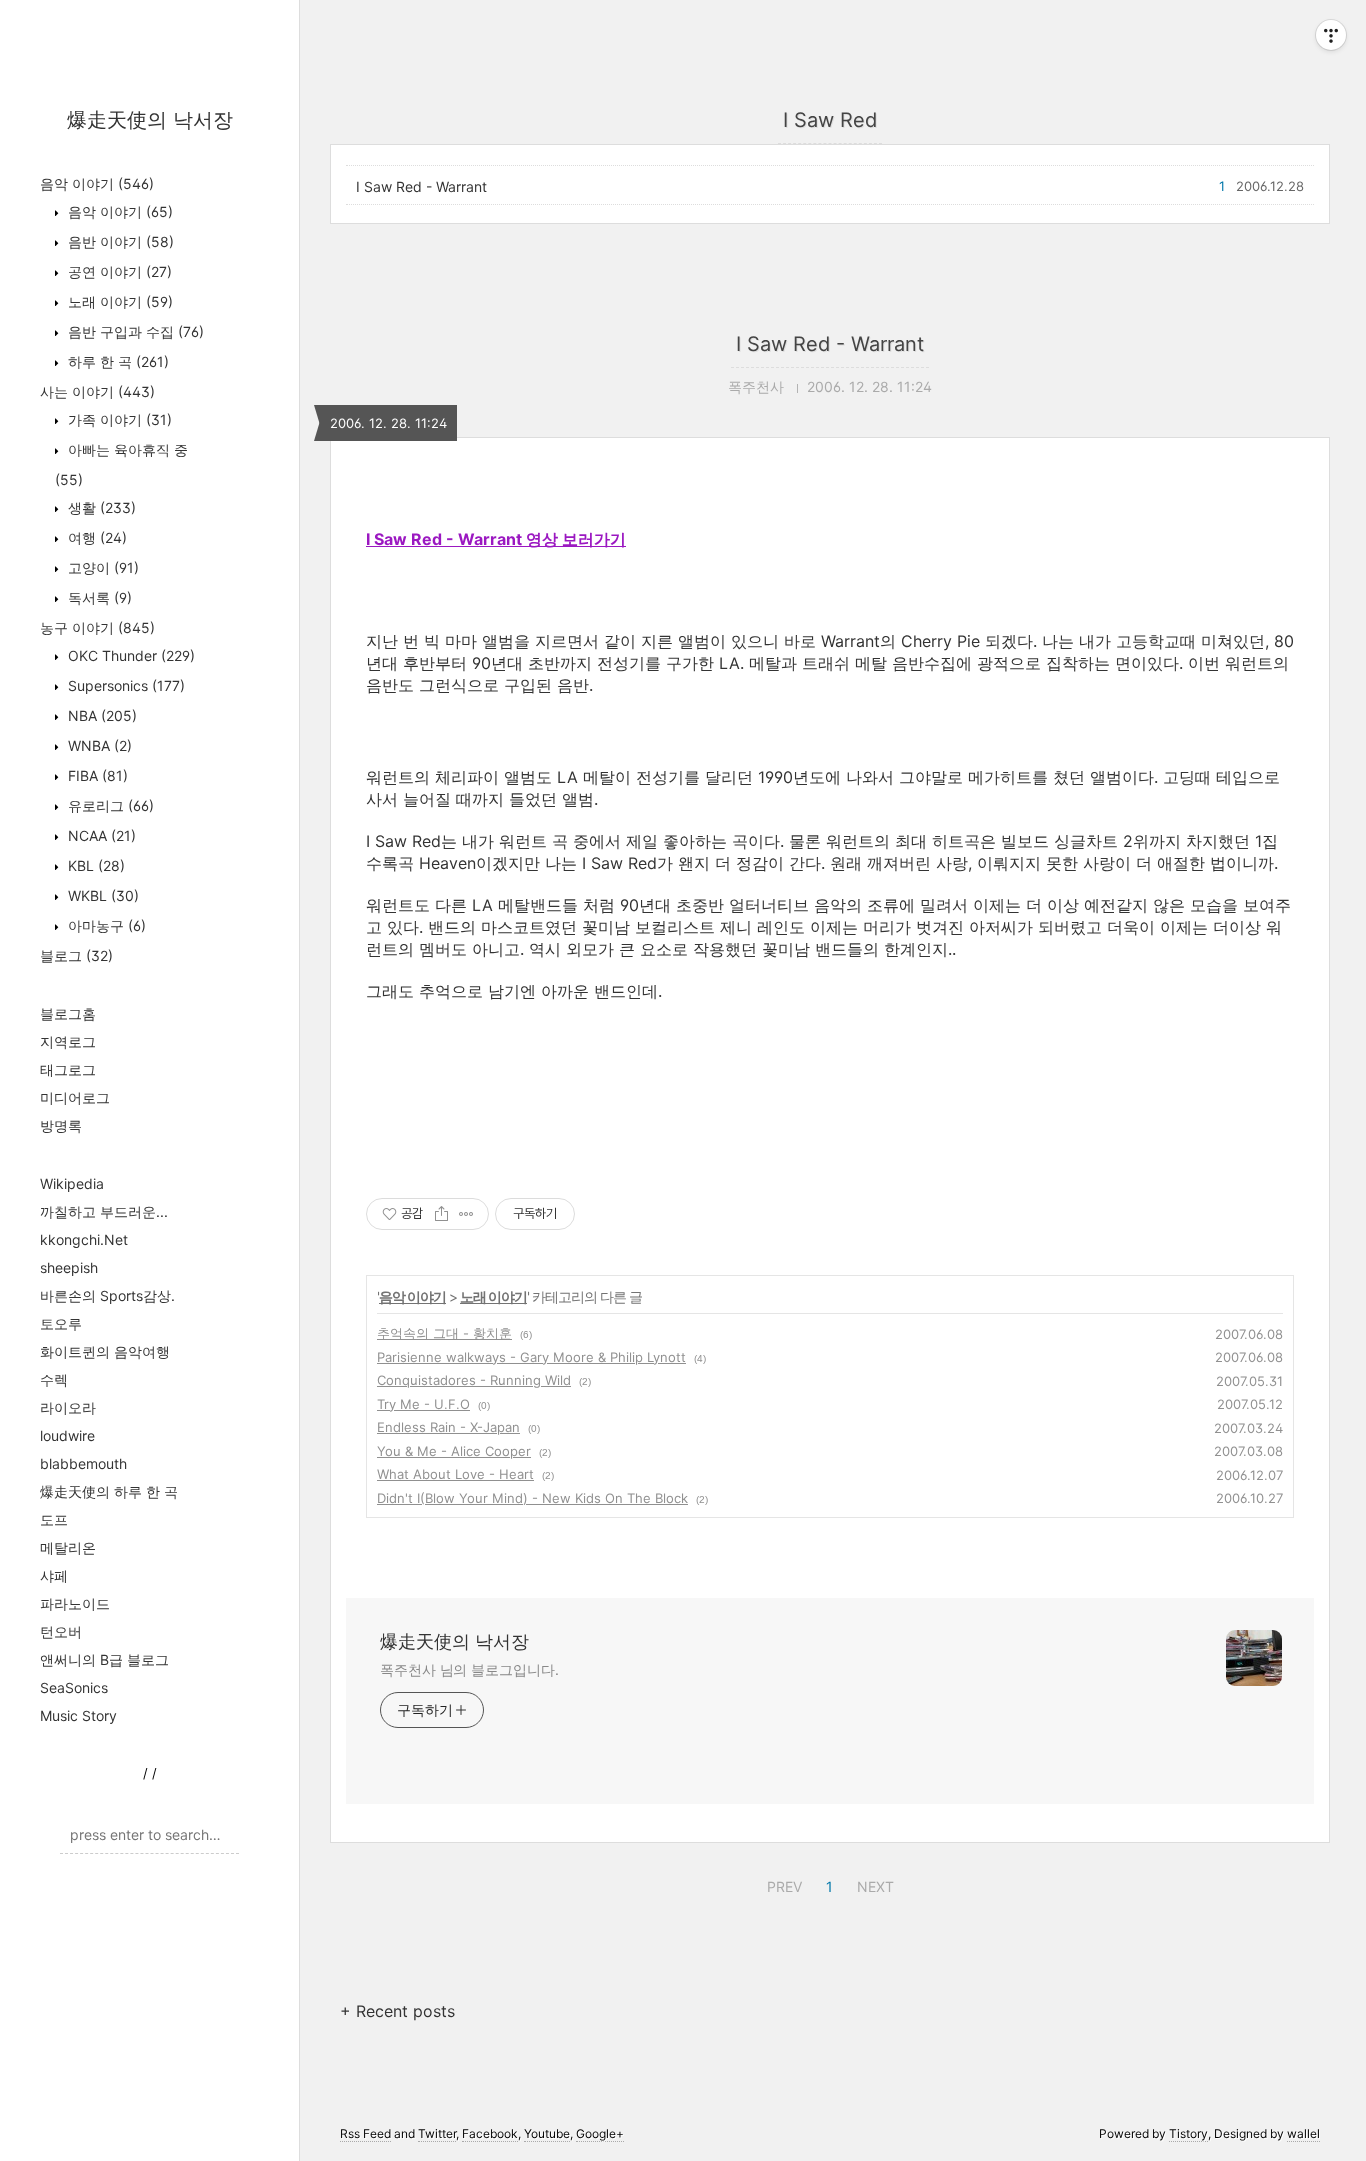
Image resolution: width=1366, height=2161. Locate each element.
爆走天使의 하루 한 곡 (109, 1491)
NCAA (100, 835)
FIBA (96, 775)
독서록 (98, 597)
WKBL (101, 895)
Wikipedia (72, 1183)
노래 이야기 (118, 301)
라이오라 (68, 1407)
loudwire (67, 1435)
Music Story (78, 1715)
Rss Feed (365, 2133)
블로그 (76, 955)
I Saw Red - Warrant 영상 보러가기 (496, 539)
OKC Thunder (129, 655)
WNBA (98, 745)
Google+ (600, 2133)
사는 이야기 (97, 391)
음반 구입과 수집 (134, 331)
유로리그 (109, 805)
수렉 (54, 1379)
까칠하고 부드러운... (104, 1211)
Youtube (547, 2133)
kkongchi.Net (84, 1239)
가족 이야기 (118, 419)
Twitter (437, 2133)
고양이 (101, 567)
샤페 (54, 1575)
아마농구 (105, 925)
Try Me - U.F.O (423, 1404)
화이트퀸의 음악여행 (105, 1351)
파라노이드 (75, 1603)
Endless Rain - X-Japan (448, 1427)
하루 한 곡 (116, 361)
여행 (95, 537)
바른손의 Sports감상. (107, 1295)
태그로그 (68, 1069)
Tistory (1188, 2133)
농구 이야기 (97, 627)
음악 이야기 (97, 183)
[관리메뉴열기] (1331, 35)
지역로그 (68, 1041)
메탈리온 (68, 1547)
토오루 (61, 1323)
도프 (54, 1519)
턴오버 (61, 1631)
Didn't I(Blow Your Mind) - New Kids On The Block (532, 1498)
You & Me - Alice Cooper (454, 1451)
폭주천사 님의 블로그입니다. (469, 1669)
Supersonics (124, 685)
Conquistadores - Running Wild (474, 1380)
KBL (94, 865)
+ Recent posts (397, 2011)
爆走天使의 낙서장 (150, 120)
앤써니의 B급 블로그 (104, 1659)
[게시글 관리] (466, 1214)
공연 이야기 (118, 271)
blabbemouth (83, 1463)
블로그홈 (68, 1013)
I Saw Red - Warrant (421, 186)
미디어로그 (75, 1097)
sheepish (69, 1267)
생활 (100, 507)
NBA (100, 715)
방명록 (61, 1125)
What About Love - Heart (455, 1474)
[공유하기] (441, 1214)
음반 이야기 (119, 241)
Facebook (490, 2133)
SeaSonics (74, 1687)
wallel (1303, 2133)
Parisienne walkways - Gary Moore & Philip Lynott (531, 1357)
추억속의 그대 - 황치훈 (444, 1333)
